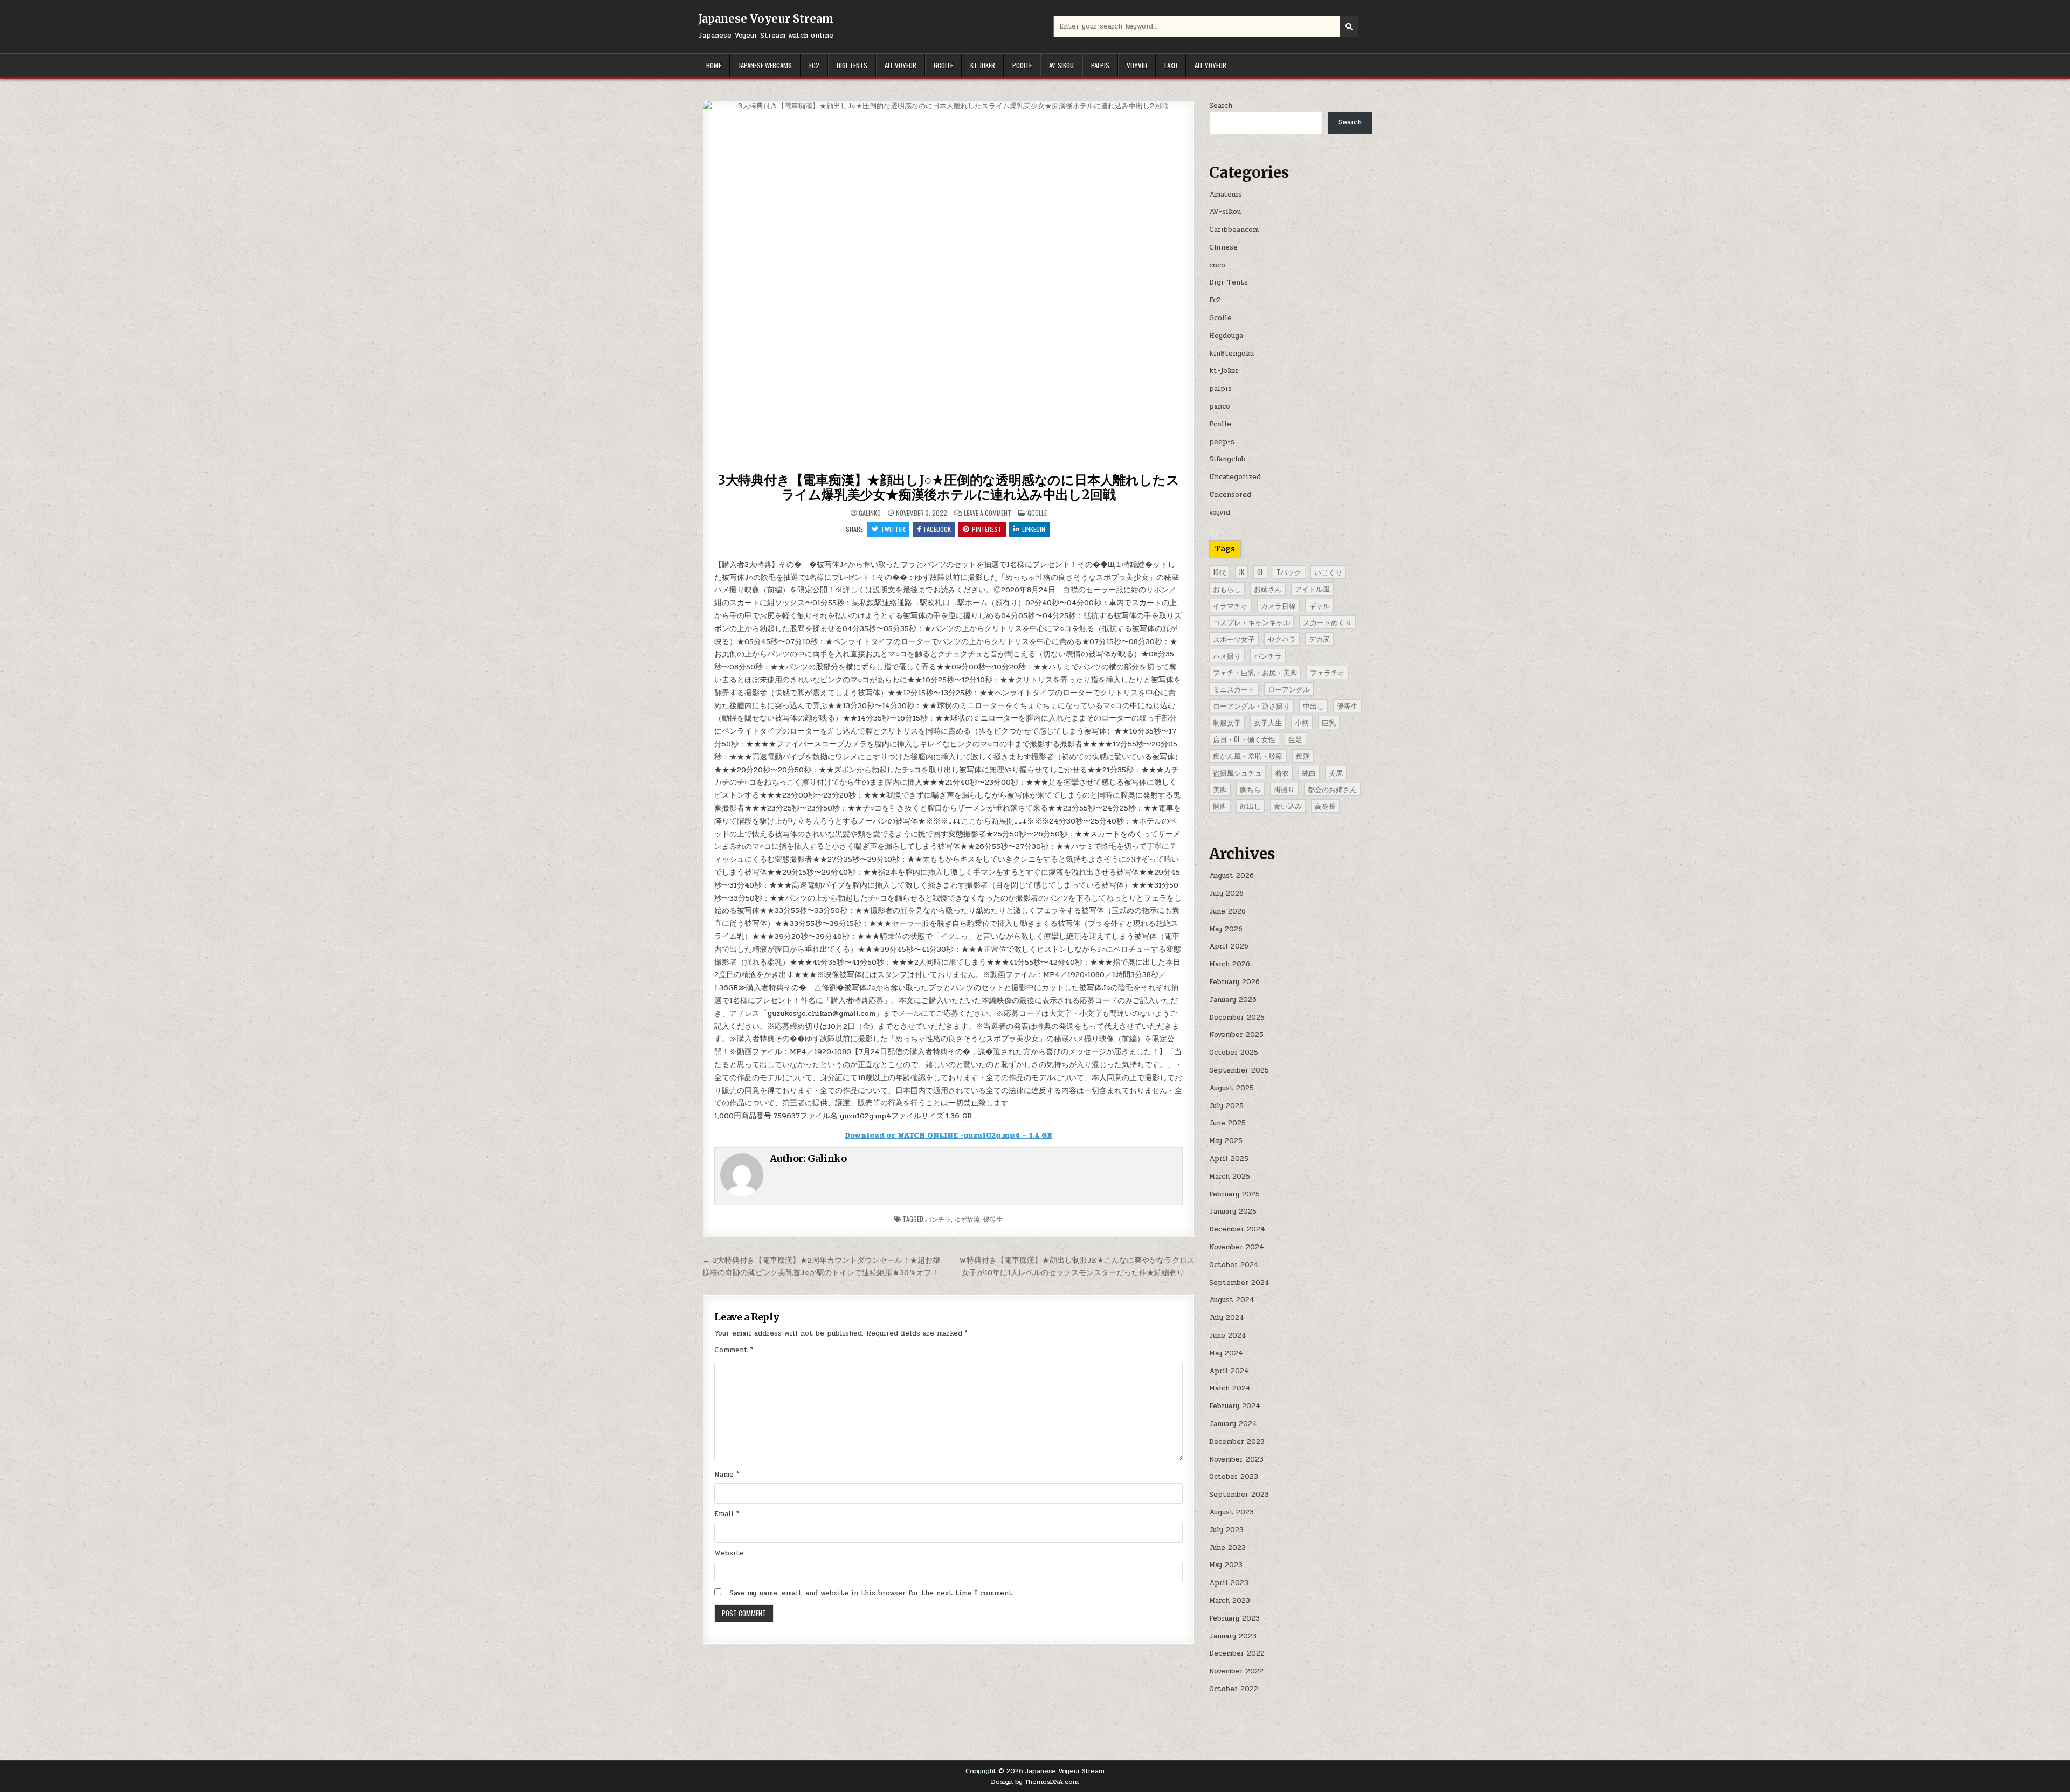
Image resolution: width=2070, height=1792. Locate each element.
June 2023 (1227, 1548)
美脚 (1220, 789)
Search (1221, 106)
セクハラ (1282, 639)
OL (1260, 572)
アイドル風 (1312, 589)
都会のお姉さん (1332, 789)
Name (727, 1475)
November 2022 (1236, 1671)
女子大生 (1268, 722)
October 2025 (1234, 1053)
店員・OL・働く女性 (1244, 739)
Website (729, 1553)
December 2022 (1237, 1653)
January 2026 (1233, 1000)
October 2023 (1234, 1477)
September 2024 (1239, 1283)
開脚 (1220, 806)
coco (1217, 265)
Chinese (1223, 247)
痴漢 (1303, 756)
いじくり (1328, 572)
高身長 (1325, 806)
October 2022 (1234, 1689)
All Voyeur (901, 65)
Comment (734, 1350)
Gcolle (943, 65)
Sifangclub (1227, 459)
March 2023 (1230, 1601)
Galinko (870, 513)
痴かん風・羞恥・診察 (1248, 756)
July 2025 (1226, 1106)
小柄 (1302, 722)
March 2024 (1230, 1388)
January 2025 (1233, 1212)
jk (1241, 572)
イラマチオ (1230, 605)
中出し (1313, 705)
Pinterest (987, 529)
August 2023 (1231, 1512)
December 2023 (1237, 1442)
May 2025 (1226, 1141)
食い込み (1288, 806)
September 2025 (1239, 1070)
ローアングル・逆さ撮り (1251, 705)
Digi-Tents (852, 65)
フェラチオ (1327, 672)
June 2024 (1228, 1336)
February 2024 (1235, 1406)
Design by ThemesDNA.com (1035, 1782)
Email (727, 1514)
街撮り (1284, 789)
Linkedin (1034, 529)
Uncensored (1230, 495)
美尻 (1336, 772)
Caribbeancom (1234, 230)
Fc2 (814, 65)
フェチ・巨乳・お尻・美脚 (1255, 672)
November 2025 (1236, 1035)
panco (1220, 406)
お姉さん (1268, 589)
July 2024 (1227, 1318)
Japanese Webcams (765, 65)
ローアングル (1289, 689)
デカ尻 (1319, 639)
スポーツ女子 (1234, 639)
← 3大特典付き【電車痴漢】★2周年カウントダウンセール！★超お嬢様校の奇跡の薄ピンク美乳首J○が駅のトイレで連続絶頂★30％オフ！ (821, 1266)
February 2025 (1234, 1194)
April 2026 (1229, 946)
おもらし (1227, 589)
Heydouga (1226, 336)
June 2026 (1227, 911)
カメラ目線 (1278, 605)
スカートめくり (1327, 622)
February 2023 (1234, 1618)
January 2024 (1233, 1424)
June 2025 (1227, 1123)
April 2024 (1229, 1371)
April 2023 (1229, 1583)
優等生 (993, 1219)
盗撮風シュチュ (1237, 772)
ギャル (1319, 605)
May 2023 (1226, 1565)
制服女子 (1227, 722)
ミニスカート (1234, 689)
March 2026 (1230, 964)
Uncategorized (1235, 477)
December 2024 (1237, 1229)
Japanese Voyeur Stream (766, 19)
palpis (1100, 65)
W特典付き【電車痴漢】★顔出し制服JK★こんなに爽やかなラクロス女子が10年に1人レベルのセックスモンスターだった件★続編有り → (1077, 1266)
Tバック (1289, 572)
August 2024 (1232, 1300)
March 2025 (1230, 1177)
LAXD (1171, 65)
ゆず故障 (967, 1219)
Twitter (893, 529)
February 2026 (1234, 982)
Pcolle (1022, 65)
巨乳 (1329, 722)
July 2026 (1226, 894)
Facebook (937, 529)
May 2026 (1226, 929)
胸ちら (1250, 789)
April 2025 (1229, 1159)
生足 (1295, 739)
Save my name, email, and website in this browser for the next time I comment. (872, 1593)
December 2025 (1237, 1018)
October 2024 (1234, 1265)
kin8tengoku (1231, 354)
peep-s (1222, 442)
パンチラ (938, 1219)
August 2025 (1231, 1088)
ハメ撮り (1227, 655)
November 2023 (1236, 1459)
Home (714, 65)
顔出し (1250, 806)
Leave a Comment (988, 513)
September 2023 (1239, 1495)
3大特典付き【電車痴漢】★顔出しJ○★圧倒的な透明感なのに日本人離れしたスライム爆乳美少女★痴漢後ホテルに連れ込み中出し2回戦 (949, 487)
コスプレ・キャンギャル (1251, 622)
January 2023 (1233, 1636)
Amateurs (1226, 195)
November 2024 (1237, 1247)
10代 (1219, 572)
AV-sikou (1061, 65)
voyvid (1137, 65)
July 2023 (1226, 1530)
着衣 (1282, 772)
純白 (1309, 772)
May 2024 (1226, 1353)
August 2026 (1231, 876)
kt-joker (983, 65)
